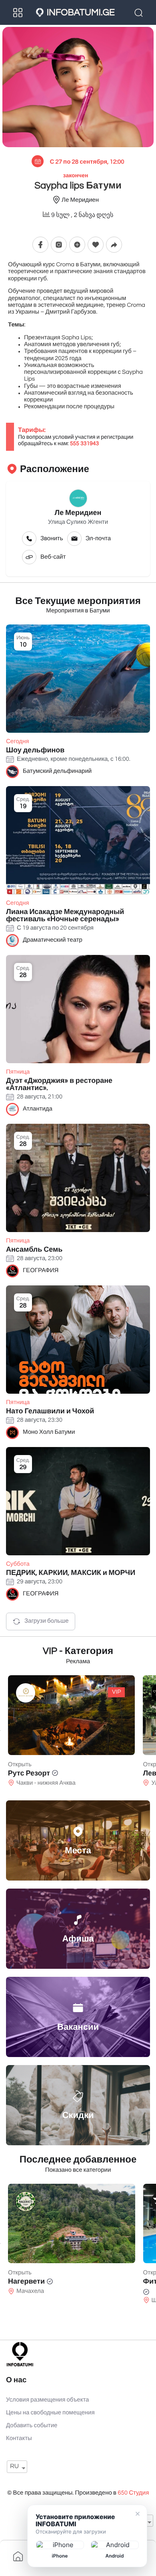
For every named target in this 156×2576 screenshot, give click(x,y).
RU (14, 2467)
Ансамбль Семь (34, 1249)
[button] (77, 244)
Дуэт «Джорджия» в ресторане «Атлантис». (59, 1084)
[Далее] (156, 1731)
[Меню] (18, 12)
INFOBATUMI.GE (81, 12)
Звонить (52, 539)
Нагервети (26, 2281)
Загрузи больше (47, 1621)
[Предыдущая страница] (0, 1731)
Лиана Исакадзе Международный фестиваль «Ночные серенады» (65, 915)
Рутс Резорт (29, 1773)
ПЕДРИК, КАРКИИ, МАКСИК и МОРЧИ (71, 1573)
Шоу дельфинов (35, 750)
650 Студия (133, 2493)
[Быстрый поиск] (140, 12)
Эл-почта (98, 539)
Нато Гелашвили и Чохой (50, 1411)
